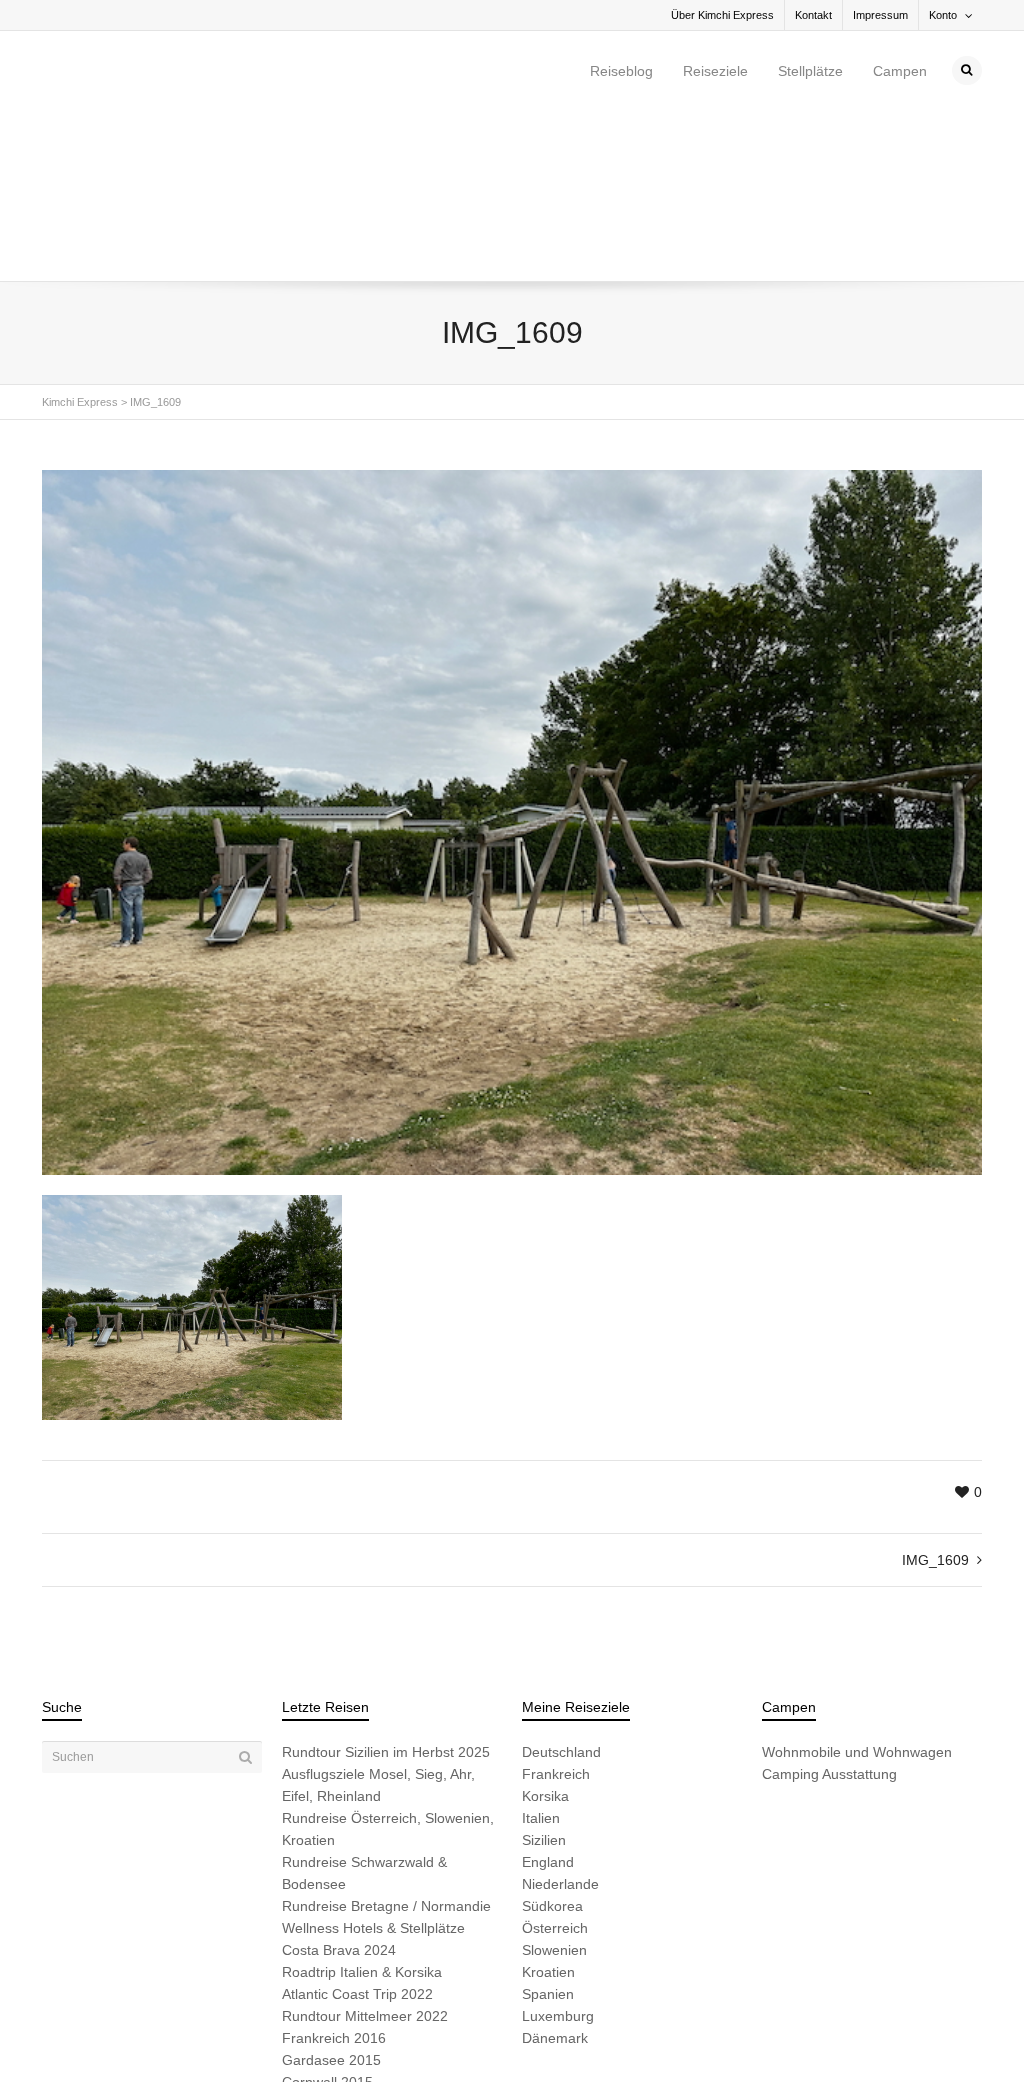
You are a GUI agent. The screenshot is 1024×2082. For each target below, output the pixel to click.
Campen (900, 71)
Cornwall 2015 (327, 1912)
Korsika (545, 1626)
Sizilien (544, 1670)
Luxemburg (558, 1846)
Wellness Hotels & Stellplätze (373, 1758)
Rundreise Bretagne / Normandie (386, 1736)
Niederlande (560, 1714)
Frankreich (556, 1604)
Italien (541, 1648)
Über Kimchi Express (722, 15)
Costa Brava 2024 (339, 1780)
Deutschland (561, 1582)
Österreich (555, 1758)
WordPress (319, 2034)
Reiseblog (621, 71)
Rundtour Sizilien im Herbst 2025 (386, 1582)
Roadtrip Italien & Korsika (362, 1802)
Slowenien (554, 1780)
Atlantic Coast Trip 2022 (357, 1824)
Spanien (548, 1824)
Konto (943, 15)
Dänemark (555, 1868)
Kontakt (813, 15)
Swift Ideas (194, 2034)
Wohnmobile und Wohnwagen (857, 1582)
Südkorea (552, 1736)
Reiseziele (715, 71)
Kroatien (548, 1802)
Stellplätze (810, 71)
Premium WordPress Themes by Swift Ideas (464, 2034)
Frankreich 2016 (334, 1868)
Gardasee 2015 (331, 1890)
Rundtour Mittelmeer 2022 (365, 1846)
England (548, 1692)
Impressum (880, 15)
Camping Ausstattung (829, 1604)
